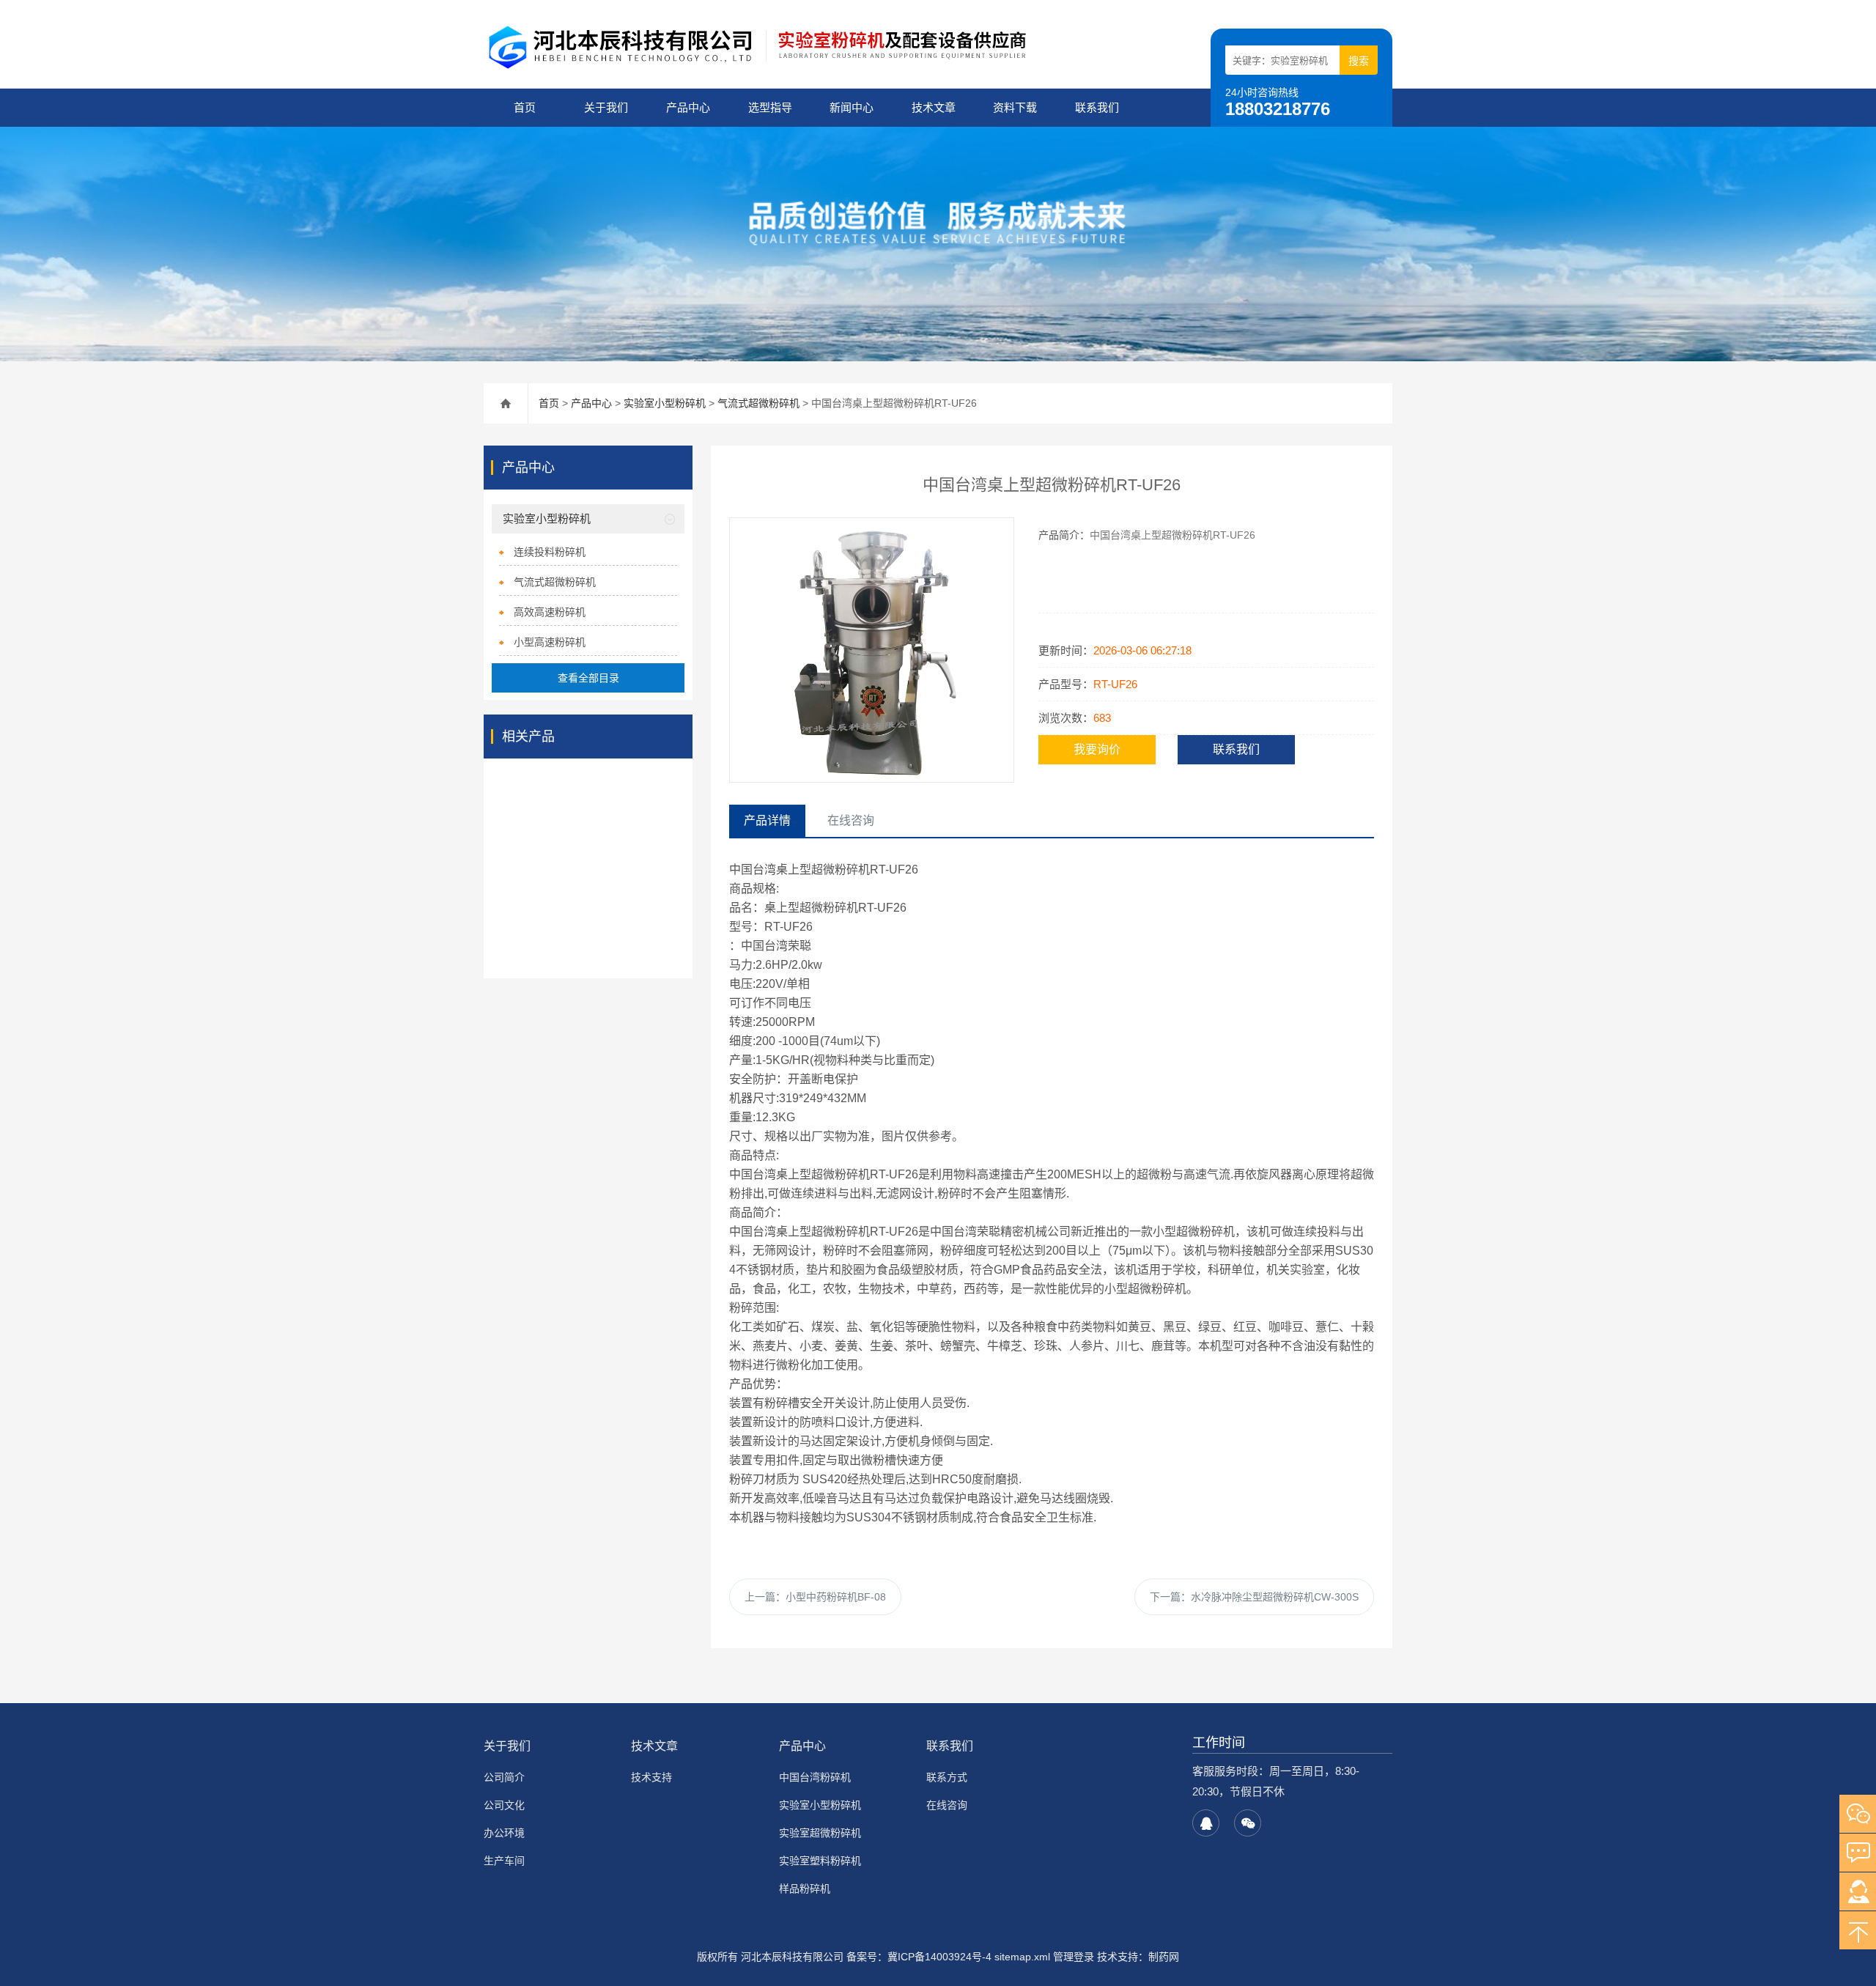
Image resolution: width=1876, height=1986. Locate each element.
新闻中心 (852, 107)
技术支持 (651, 1777)
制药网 (1164, 1957)
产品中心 (688, 107)
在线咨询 (947, 1805)
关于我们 (606, 107)
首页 (525, 107)
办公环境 (504, 1833)
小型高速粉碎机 (550, 642)
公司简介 (504, 1777)
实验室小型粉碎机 (665, 403)
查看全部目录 (588, 678)
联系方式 (947, 1777)
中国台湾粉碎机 (815, 1777)
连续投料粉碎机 (550, 552)
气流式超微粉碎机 (758, 403)
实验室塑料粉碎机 (820, 1861)
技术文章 (934, 107)
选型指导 (770, 107)
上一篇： (815, 1597)
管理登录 (1074, 1957)
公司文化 (504, 1805)
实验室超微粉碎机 (820, 1833)
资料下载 (1015, 107)
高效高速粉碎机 (550, 612)
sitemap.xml (1022, 1957)
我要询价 (1097, 749)
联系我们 (1097, 107)
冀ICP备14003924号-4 (939, 1957)
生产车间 (504, 1861)
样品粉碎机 (805, 1889)
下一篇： (1254, 1597)
